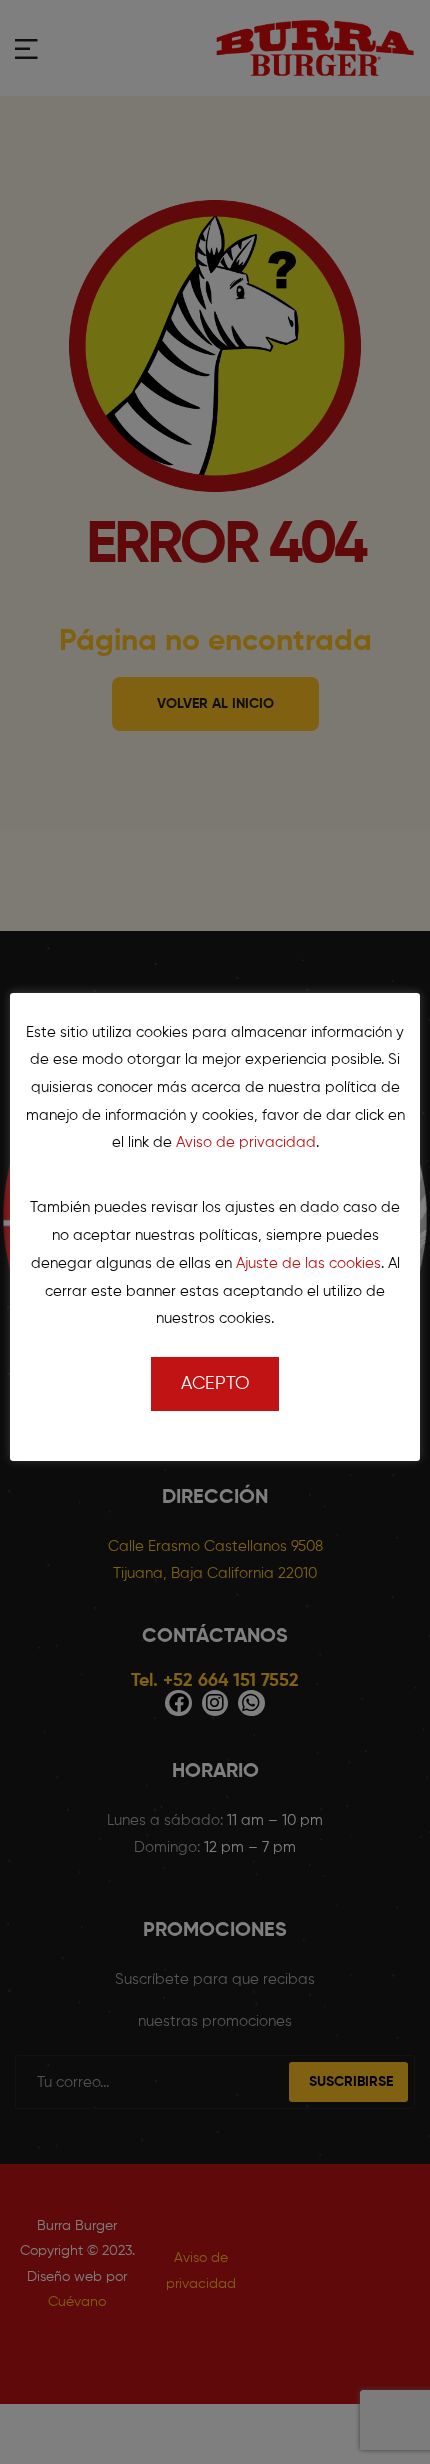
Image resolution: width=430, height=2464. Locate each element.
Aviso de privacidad (246, 1142)
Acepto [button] (215, 1384)
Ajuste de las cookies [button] (308, 1263)
